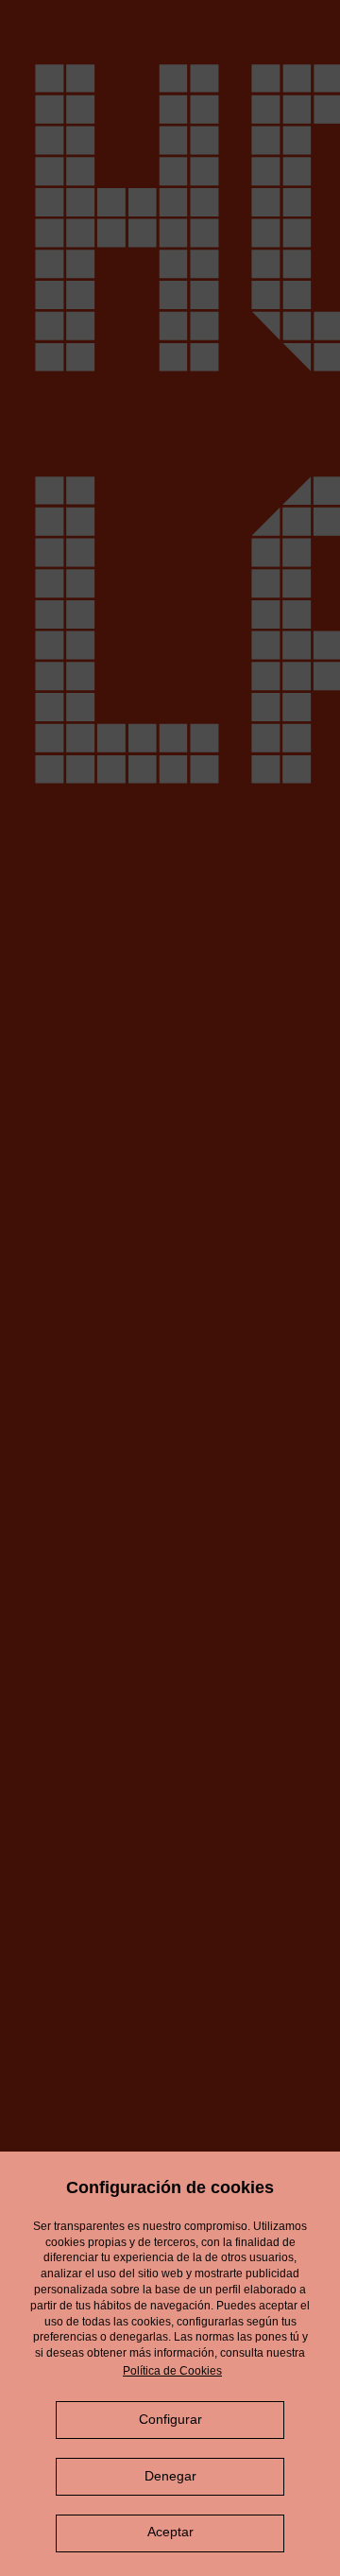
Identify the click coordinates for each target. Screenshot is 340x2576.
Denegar (170, 2476)
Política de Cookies (172, 2371)
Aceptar (170, 2532)
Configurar (170, 2419)
